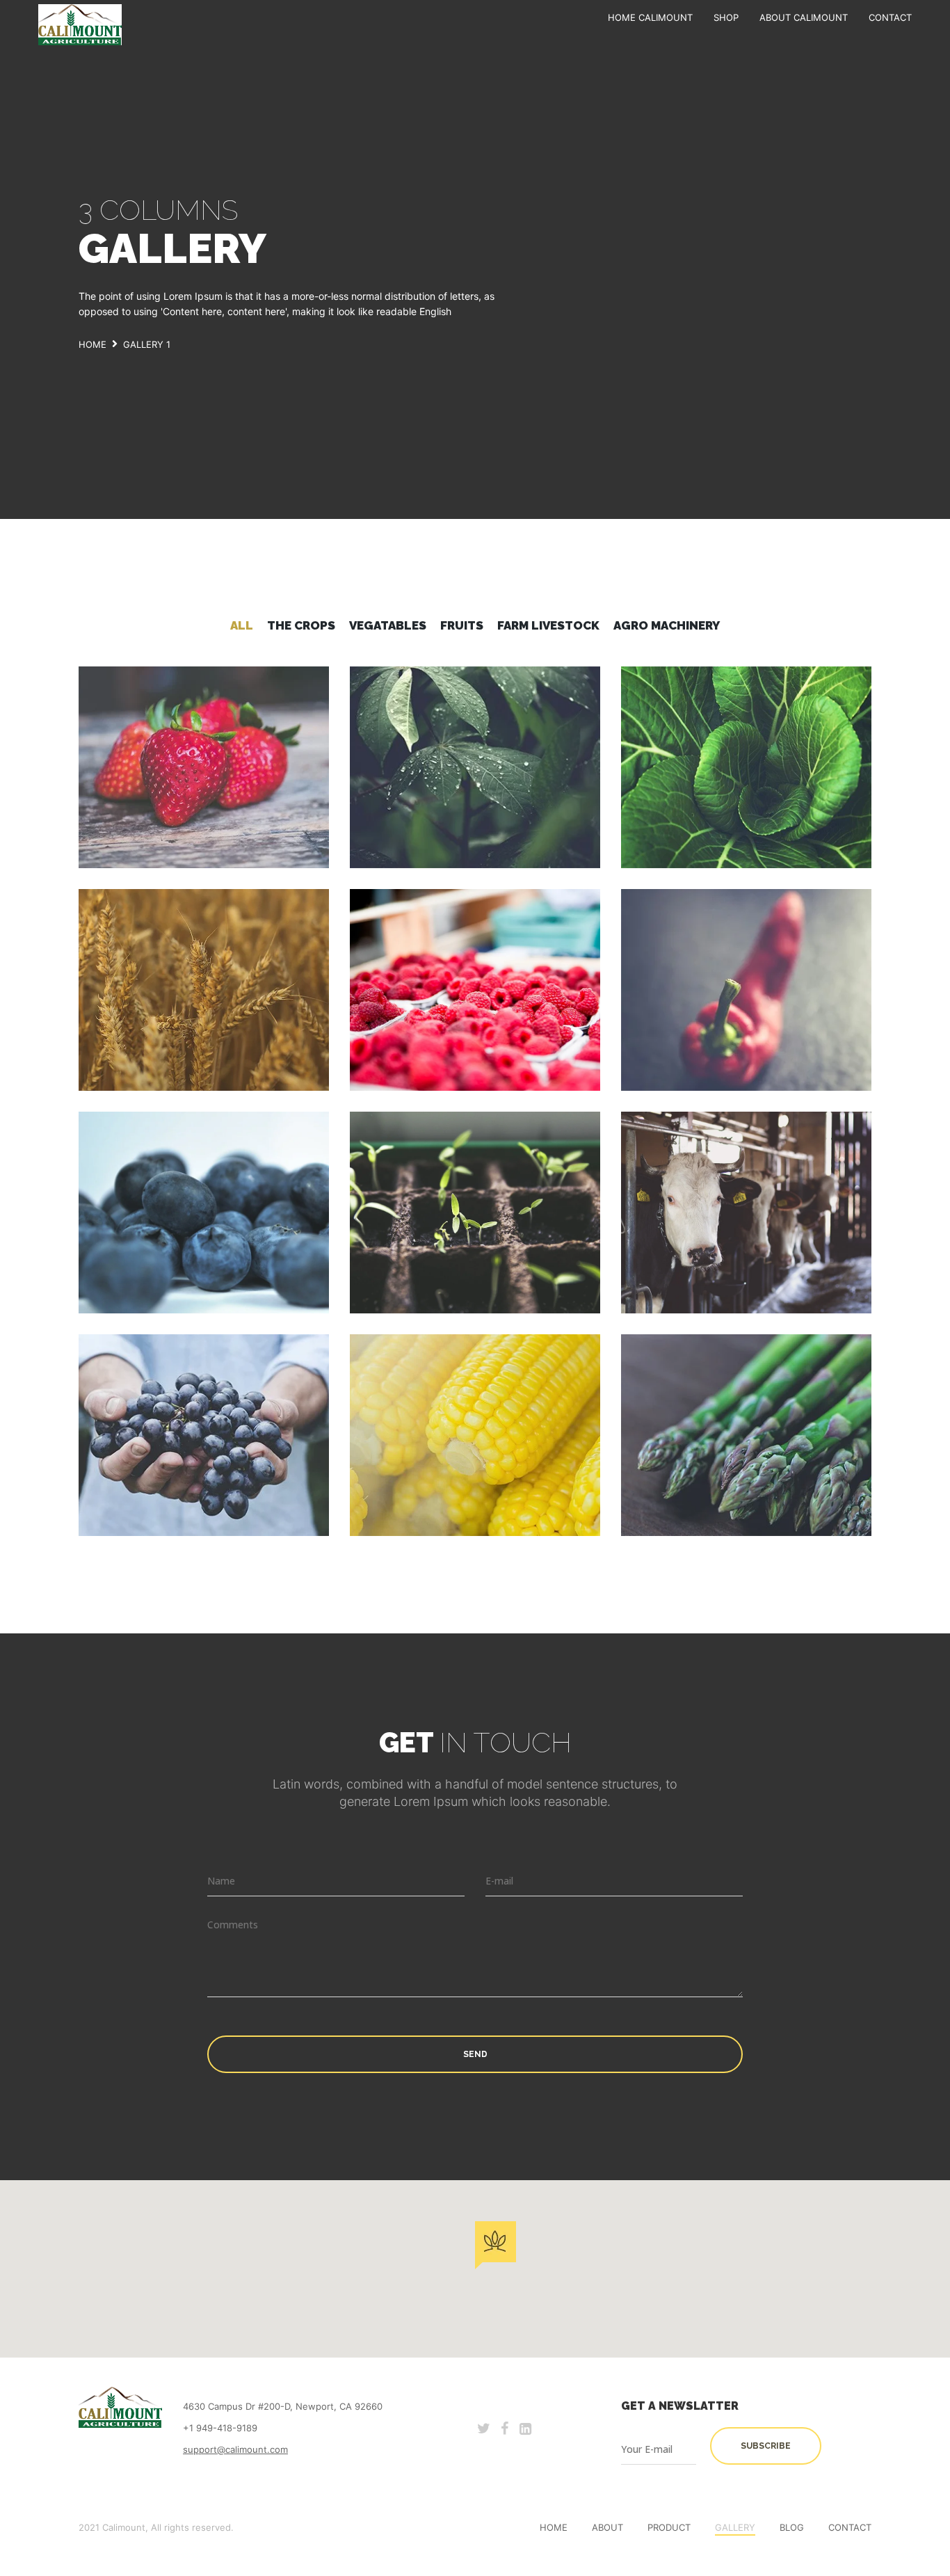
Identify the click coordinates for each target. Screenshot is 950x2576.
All (242, 625)
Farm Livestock (548, 625)
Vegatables (388, 625)
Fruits (462, 625)
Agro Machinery (667, 625)
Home (554, 2527)
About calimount (804, 17)
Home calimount (650, 17)
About (607, 2527)
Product (669, 2527)
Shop (726, 17)
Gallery (735, 2527)
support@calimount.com (235, 2449)
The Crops (301, 625)
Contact (890, 17)
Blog (792, 2527)
